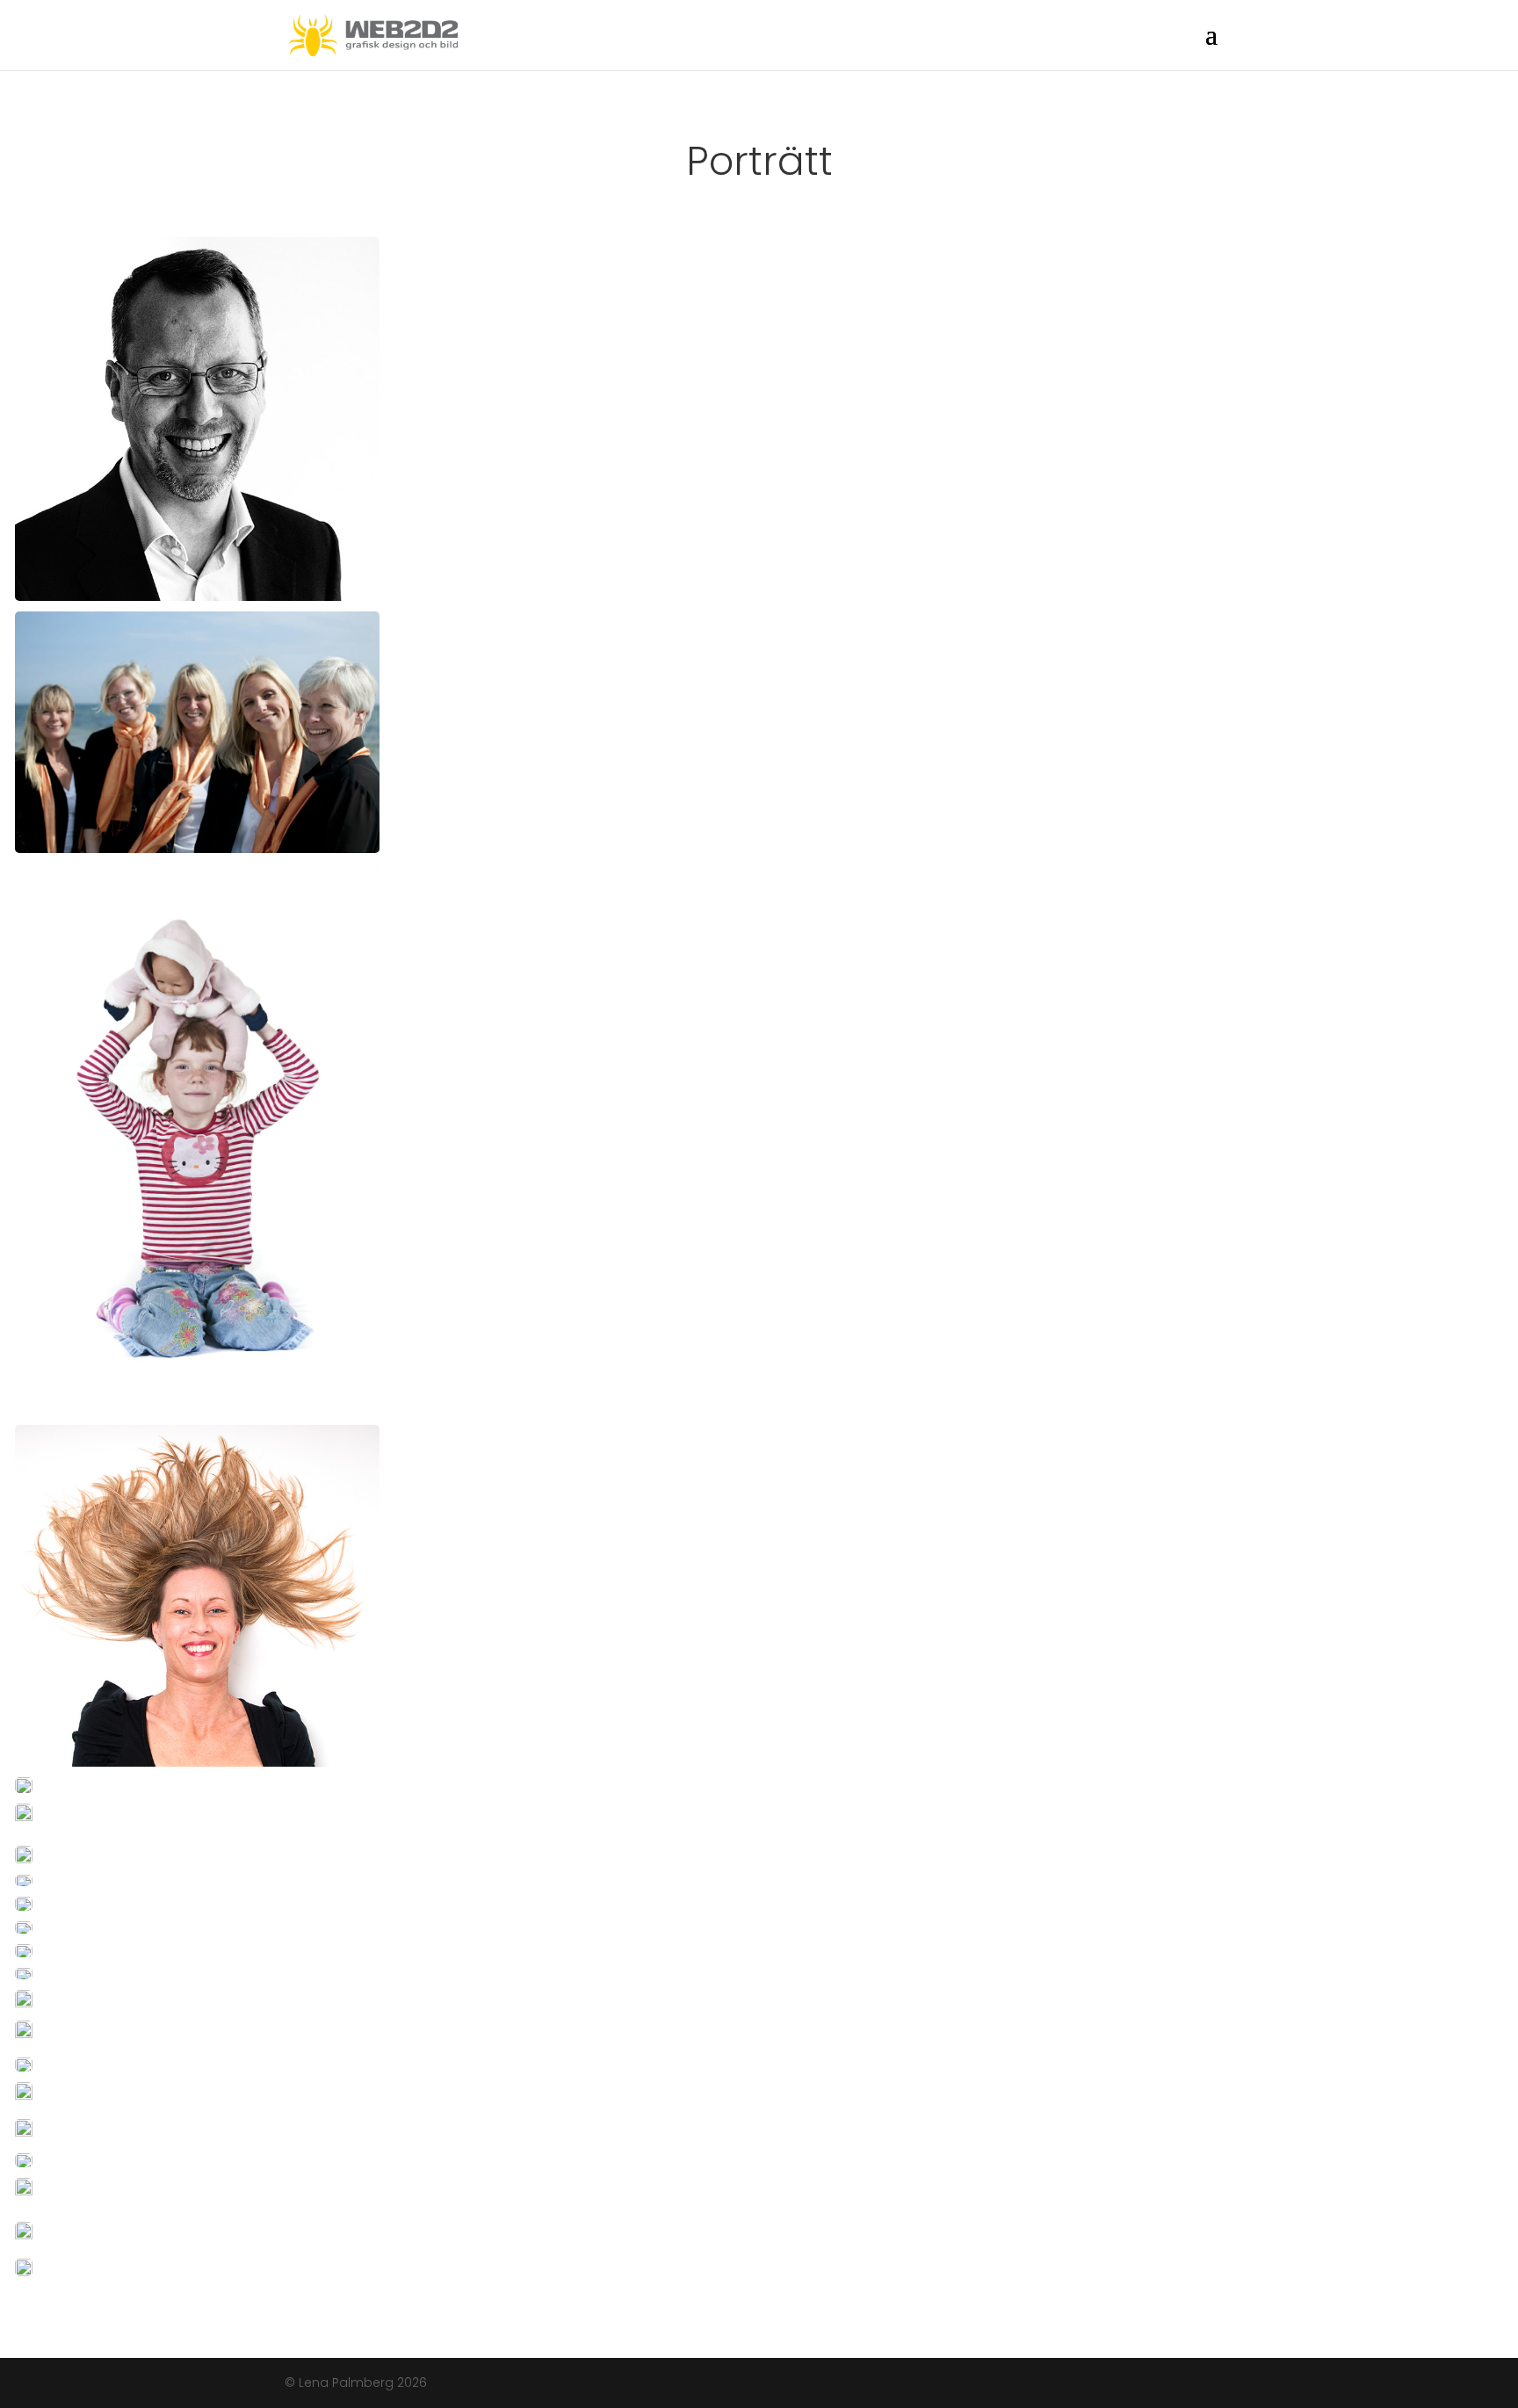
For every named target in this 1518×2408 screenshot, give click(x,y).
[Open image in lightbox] (197, 419)
